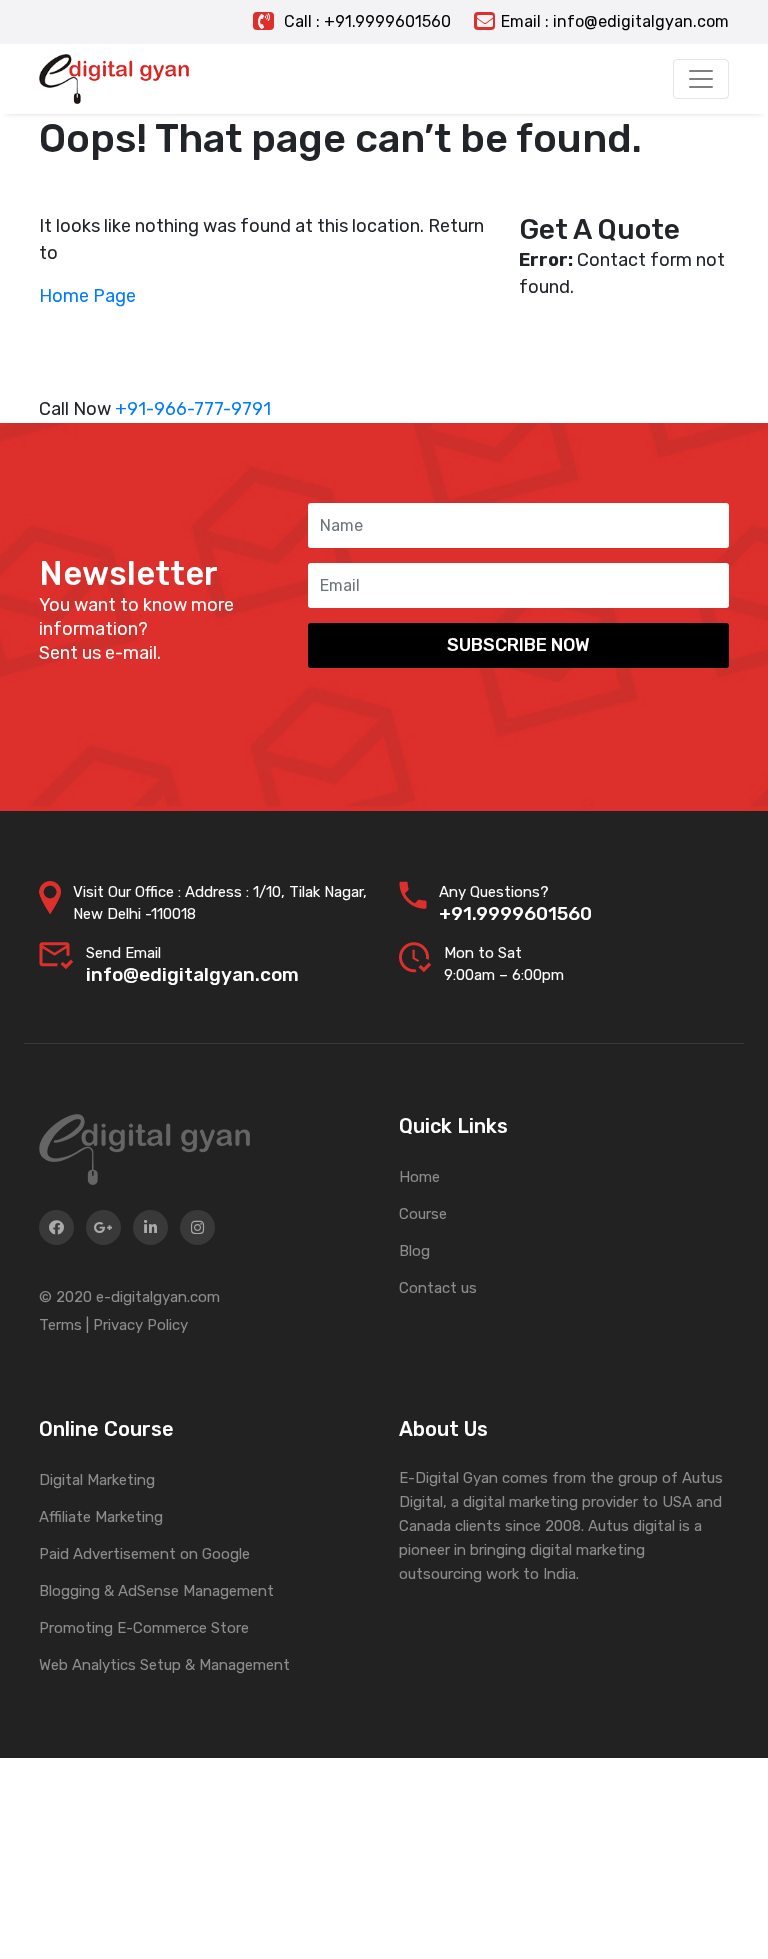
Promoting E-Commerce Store (144, 1628)
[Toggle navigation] (701, 79)
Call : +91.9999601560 (365, 21)
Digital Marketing (97, 1480)
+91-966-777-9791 (193, 409)
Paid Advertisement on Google (144, 1554)
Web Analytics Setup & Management (164, 1665)
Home (419, 1177)
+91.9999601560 (515, 913)
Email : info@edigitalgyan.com (615, 21)
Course (423, 1214)
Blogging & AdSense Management (156, 1591)
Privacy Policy (140, 1325)
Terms (60, 1325)
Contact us (438, 1288)
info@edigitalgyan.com (192, 974)
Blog (414, 1251)
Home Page (87, 296)
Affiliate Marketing (101, 1517)
